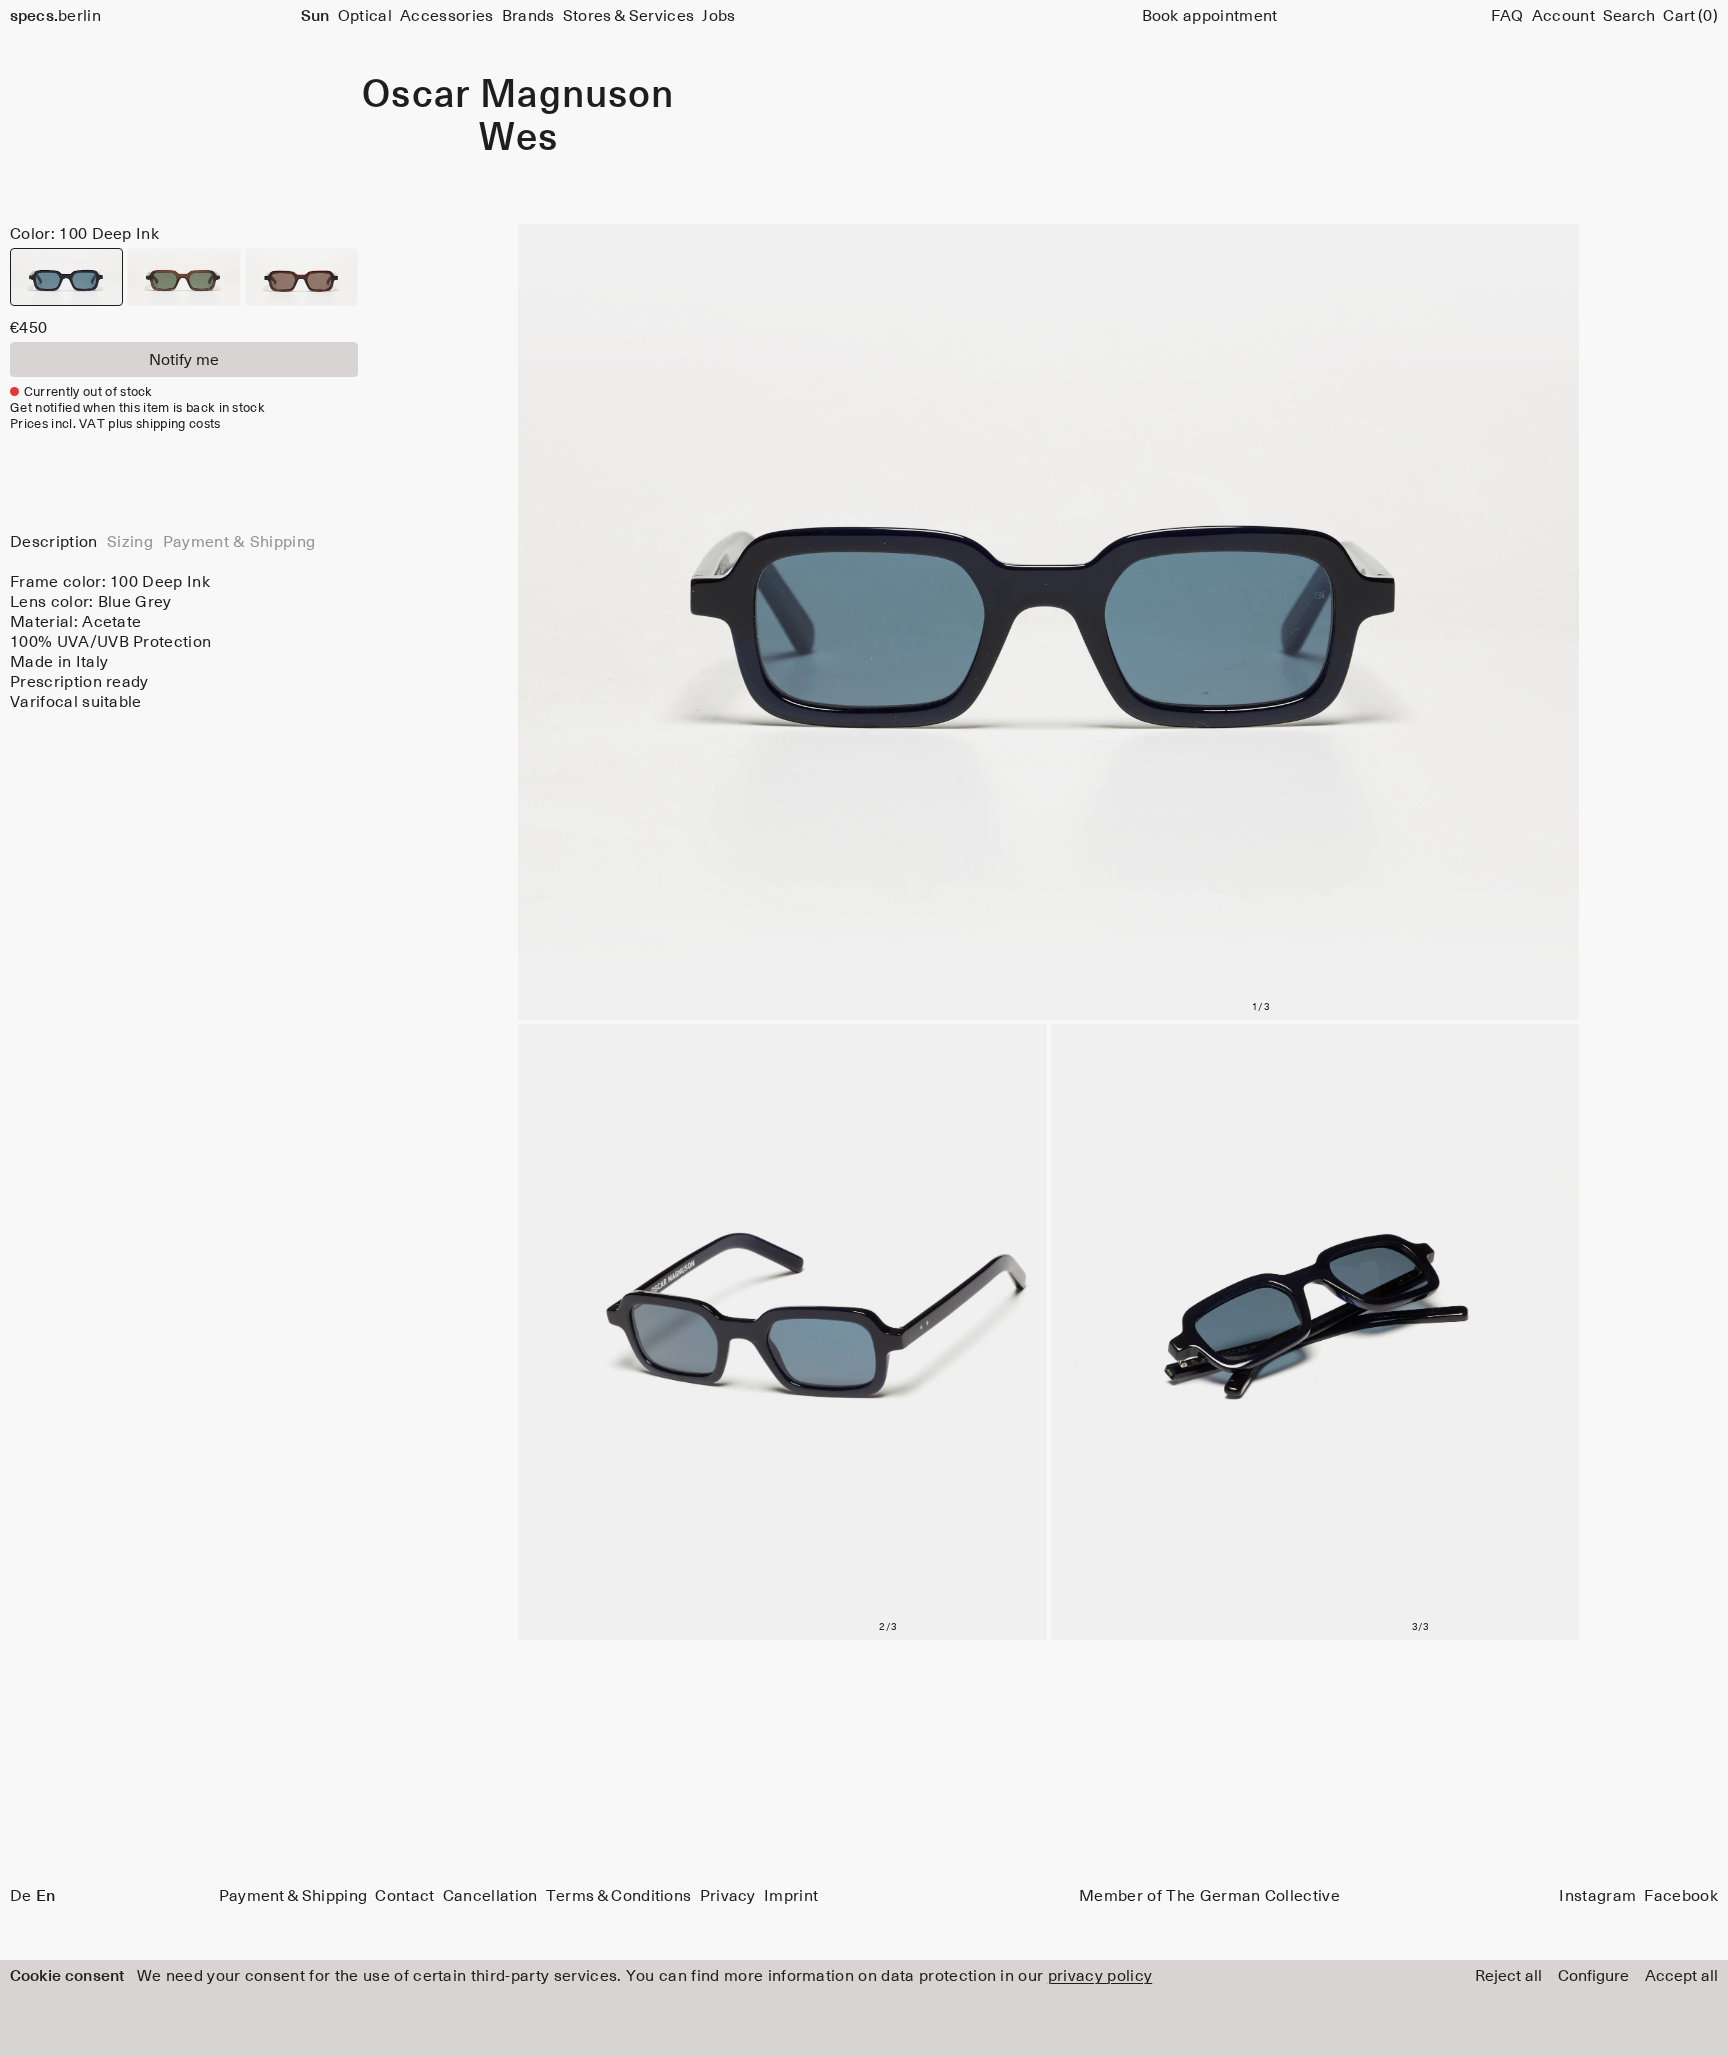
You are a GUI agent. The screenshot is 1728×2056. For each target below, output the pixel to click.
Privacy (728, 1896)
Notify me (184, 360)
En (45, 1896)
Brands (528, 16)
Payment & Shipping (293, 1896)
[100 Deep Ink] (66, 277)
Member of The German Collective (1209, 1896)
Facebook (1681, 1896)
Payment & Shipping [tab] (239, 542)
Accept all (1681, 1976)
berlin (55, 16)
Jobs (718, 16)
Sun (315, 16)
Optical (365, 16)
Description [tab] (54, 542)
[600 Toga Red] (301, 277)
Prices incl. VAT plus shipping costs (115, 424)
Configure (1593, 1976)
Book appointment (1210, 16)
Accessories (447, 16)
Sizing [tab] (130, 542)
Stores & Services (628, 16)
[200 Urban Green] (183, 277)
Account (1563, 16)
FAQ (1507, 16)
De (21, 1896)
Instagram (1597, 1896)
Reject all (1508, 1976)
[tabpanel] (184, 642)
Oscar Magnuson (518, 96)
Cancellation (490, 1896)
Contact (404, 1896)
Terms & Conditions (619, 1896)
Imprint (791, 1896)
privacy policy (1100, 1976)
